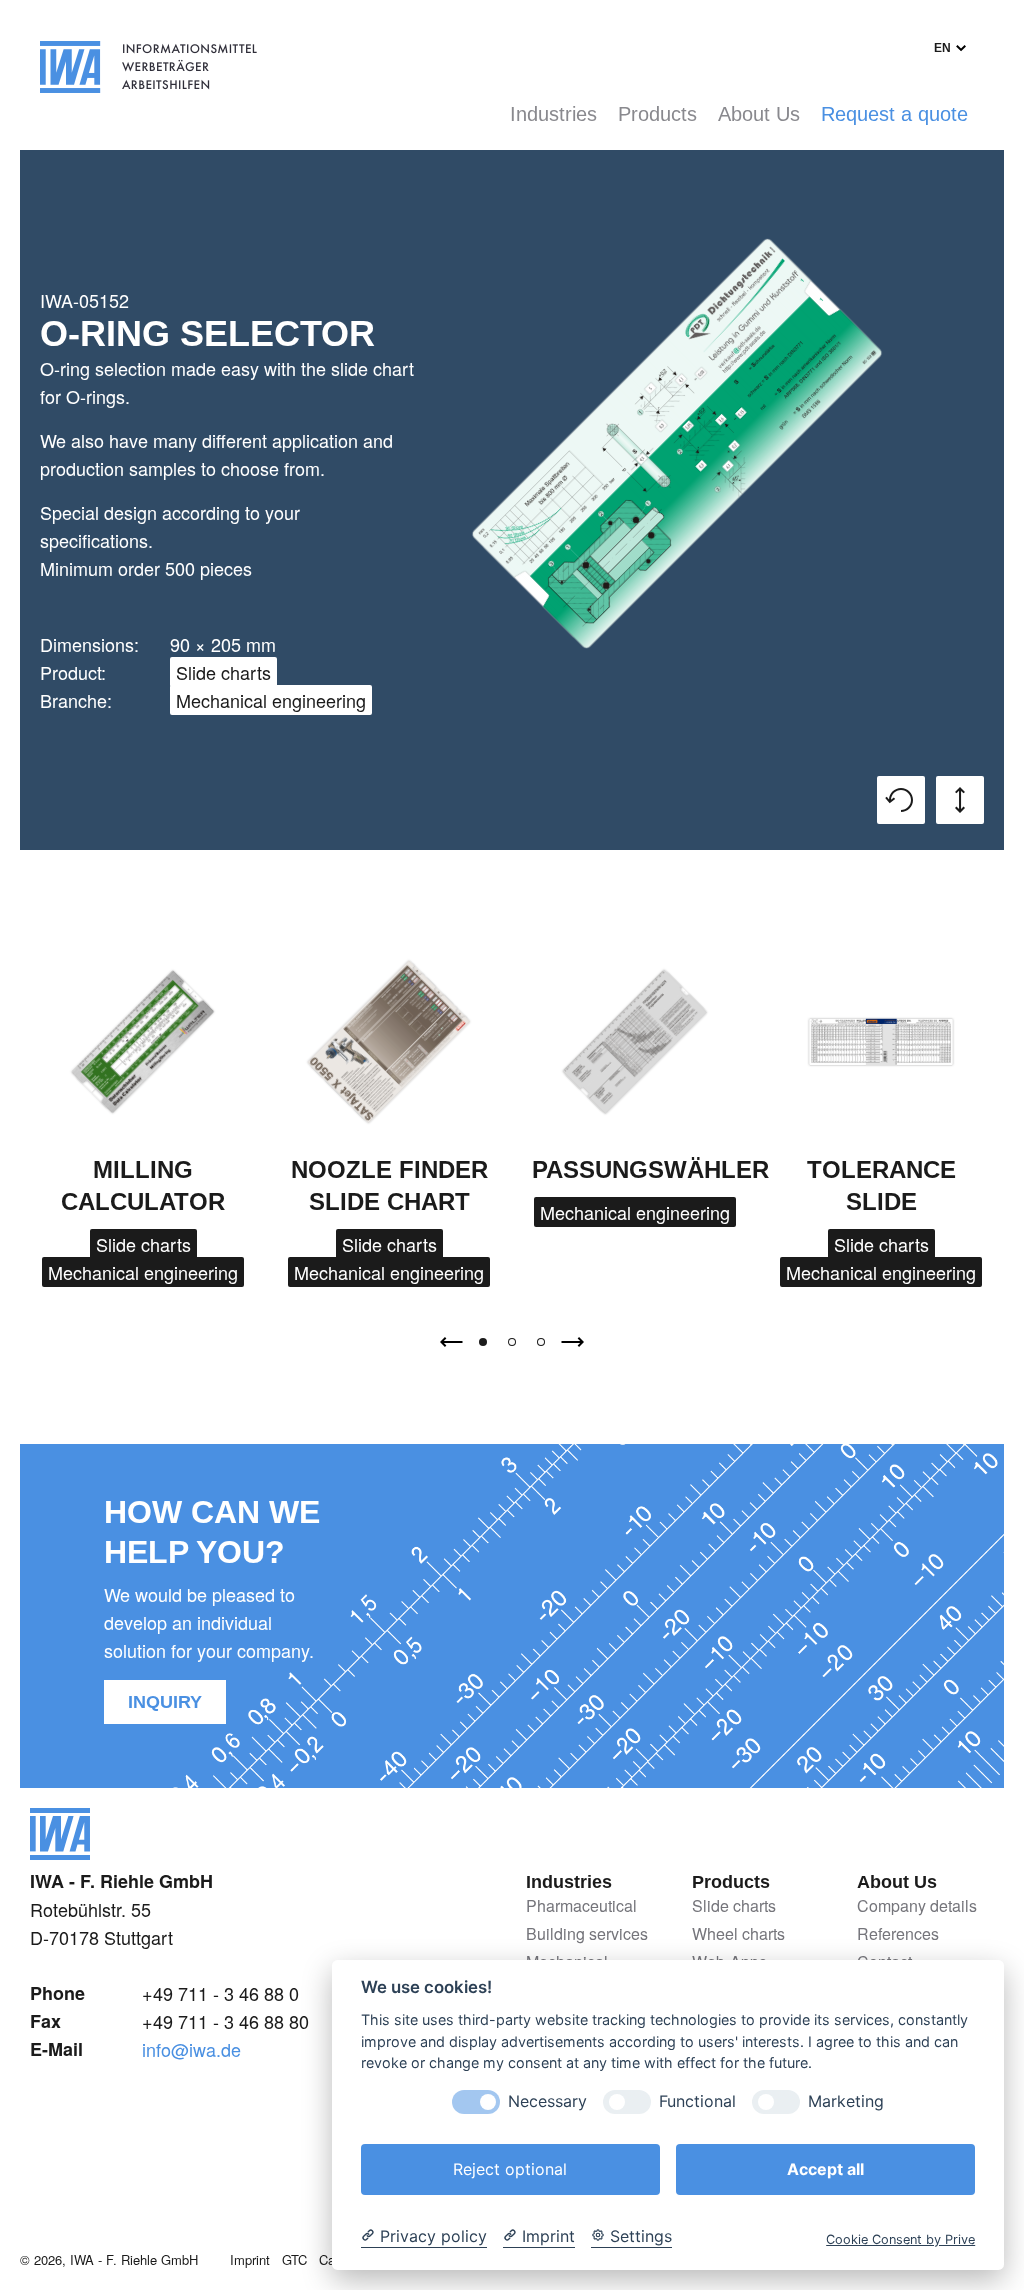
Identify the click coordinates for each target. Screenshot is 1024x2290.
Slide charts (223, 672)
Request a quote (894, 114)
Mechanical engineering (271, 700)
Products (657, 114)
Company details (917, 1906)
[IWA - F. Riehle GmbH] (60, 1852)
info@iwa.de (191, 2049)
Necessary (547, 2101)
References (898, 1934)
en (942, 48)
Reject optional (510, 2169)
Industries (553, 114)
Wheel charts (738, 1934)
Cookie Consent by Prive (900, 2239)
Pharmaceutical (581, 1906)
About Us (759, 114)
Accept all (825, 2169)
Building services (587, 1934)
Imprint (250, 2259)
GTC (294, 2259)
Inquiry (165, 1702)
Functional (697, 2101)
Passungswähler (650, 1169)
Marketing (846, 2101)
